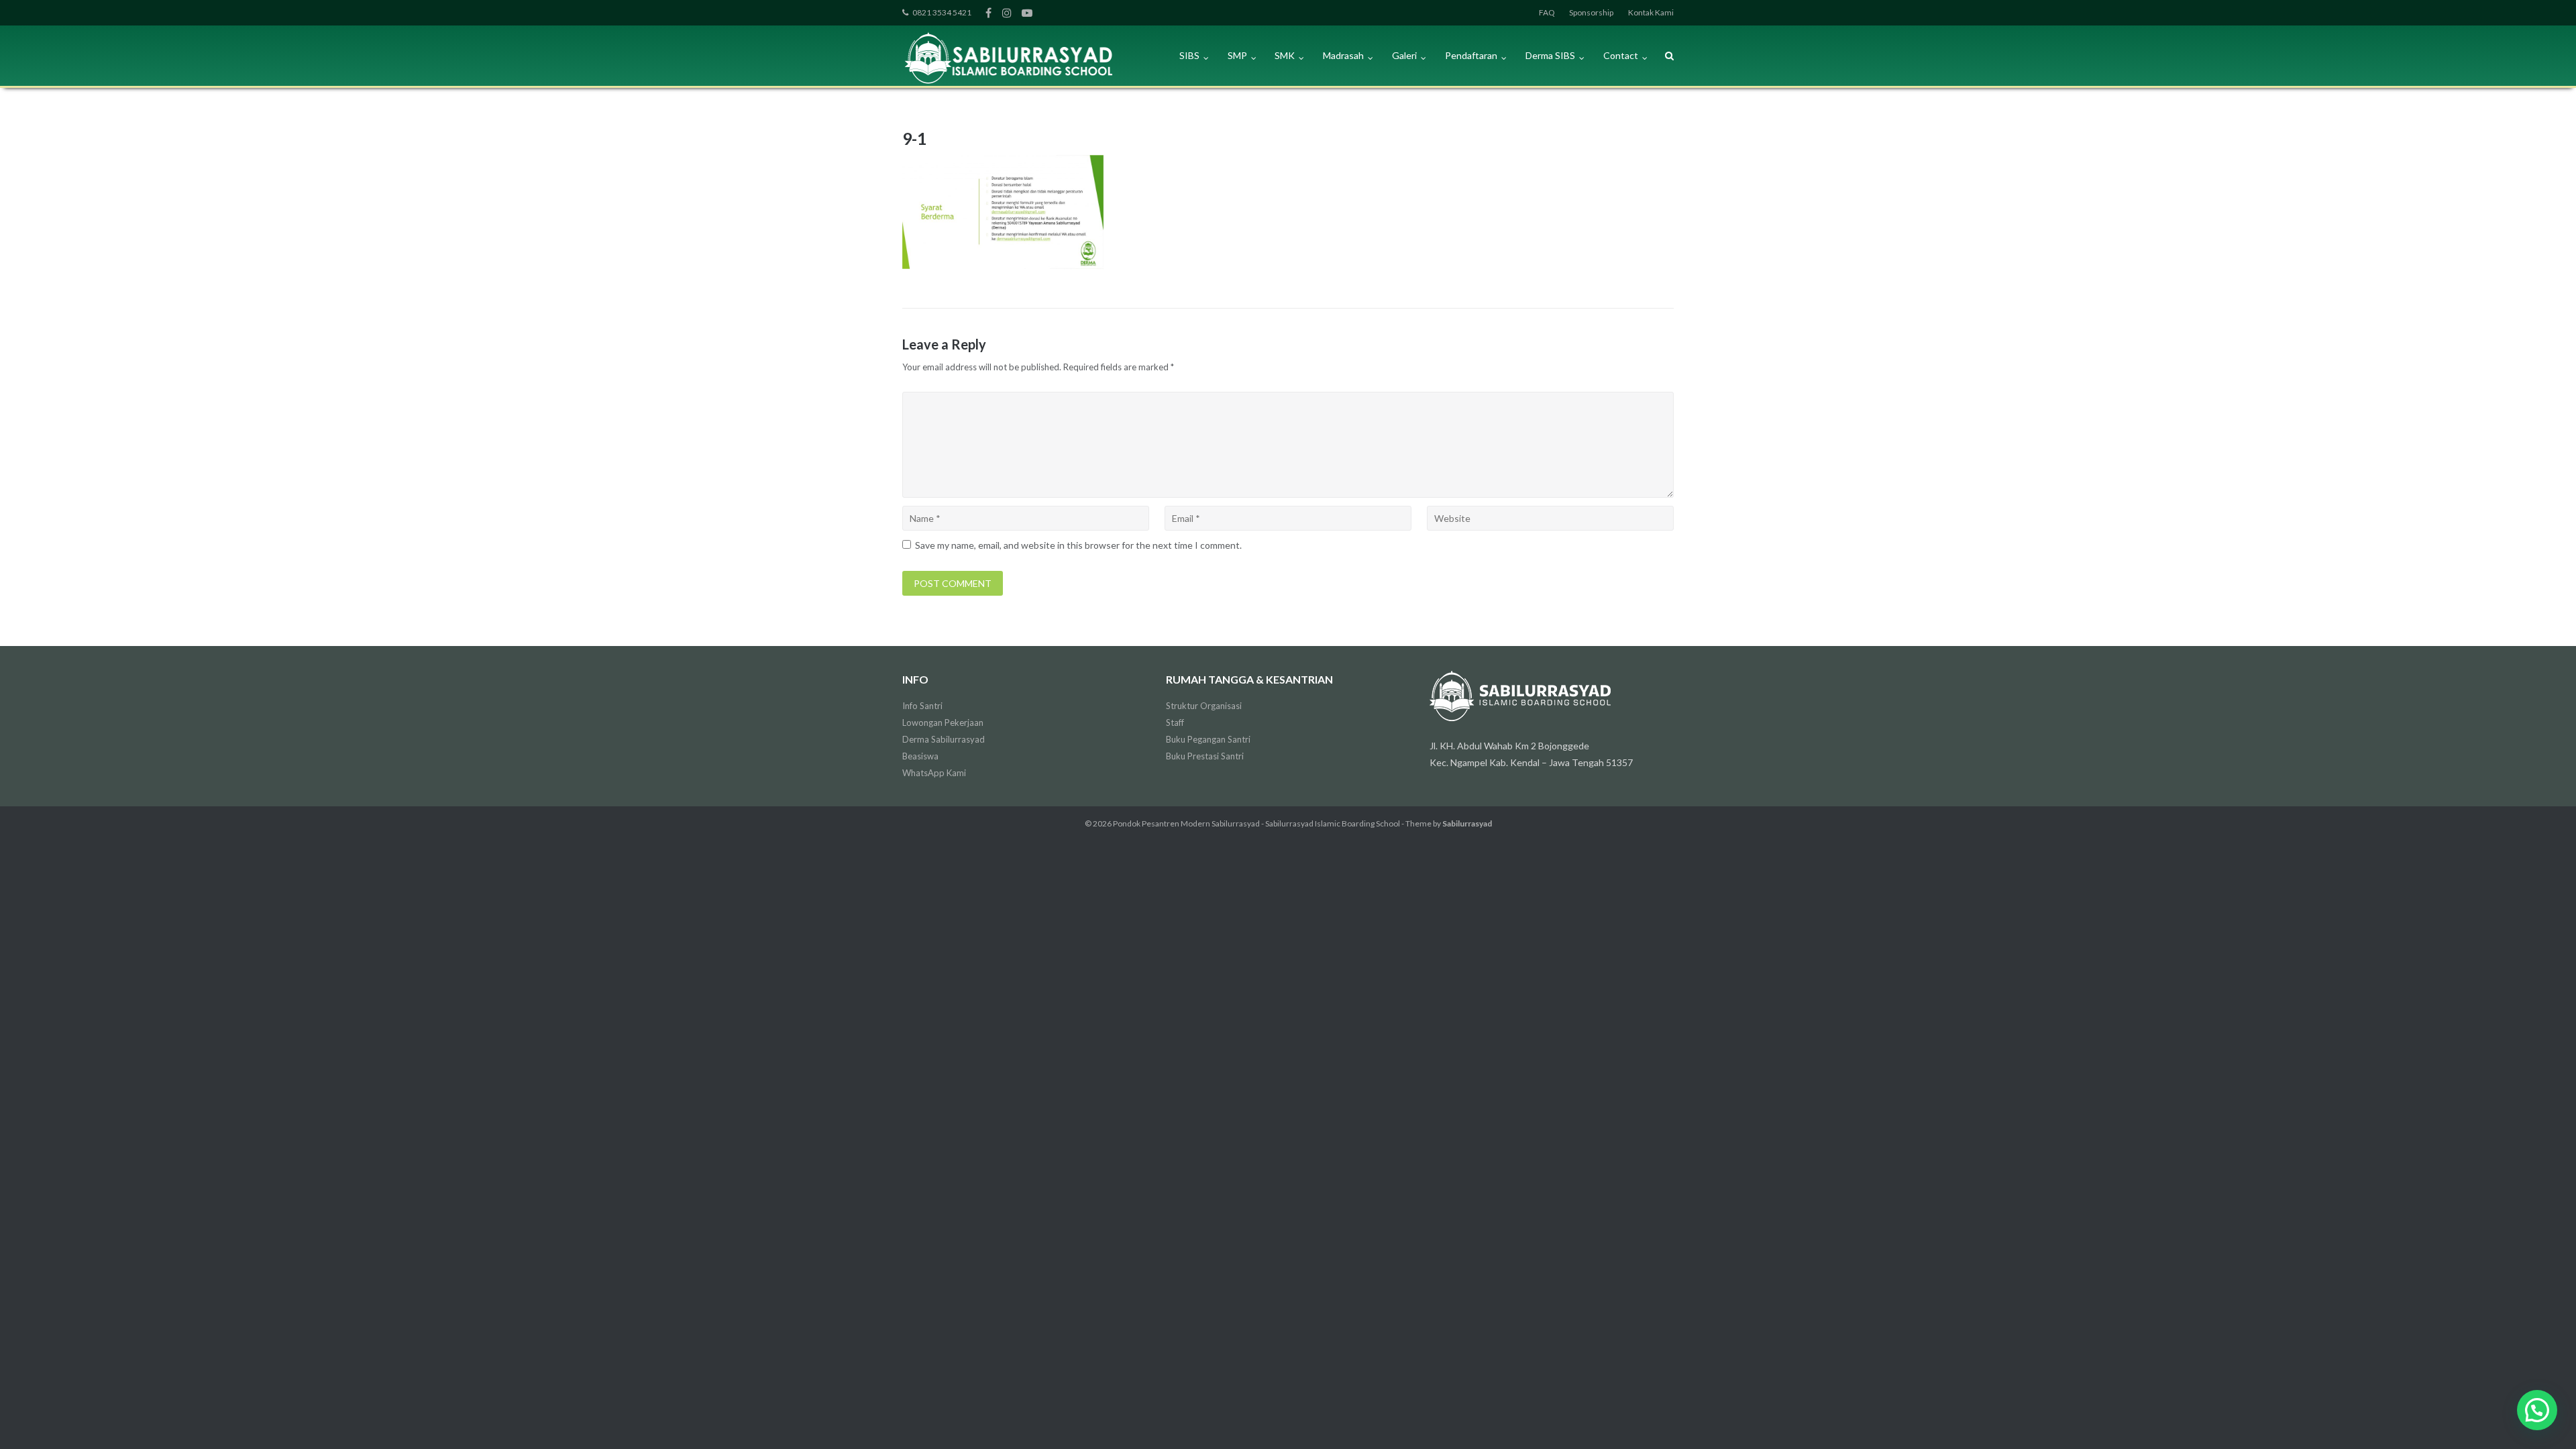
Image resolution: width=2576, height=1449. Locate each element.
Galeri (1404, 55)
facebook (988, 13)
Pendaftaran (1471, 55)
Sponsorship (1591, 12)
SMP (1237, 55)
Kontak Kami (1651, 12)
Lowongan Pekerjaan (943, 722)
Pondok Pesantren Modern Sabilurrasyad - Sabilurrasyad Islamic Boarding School (1256, 823)
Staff (1175, 722)
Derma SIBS (1550, 55)
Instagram (1007, 13)
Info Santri (922, 706)
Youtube (1027, 13)
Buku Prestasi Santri (1205, 756)
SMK (1285, 55)
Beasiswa (920, 756)
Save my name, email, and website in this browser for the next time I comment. (1078, 545)
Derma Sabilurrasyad (944, 739)
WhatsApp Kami (934, 773)
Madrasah (1343, 55)
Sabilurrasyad (1467, 823)
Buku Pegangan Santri (1208, 739)
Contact (1621, 55)
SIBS (1189, 55)
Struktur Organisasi (1204, 706)
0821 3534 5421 (942, 12)
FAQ (1547, 12)
